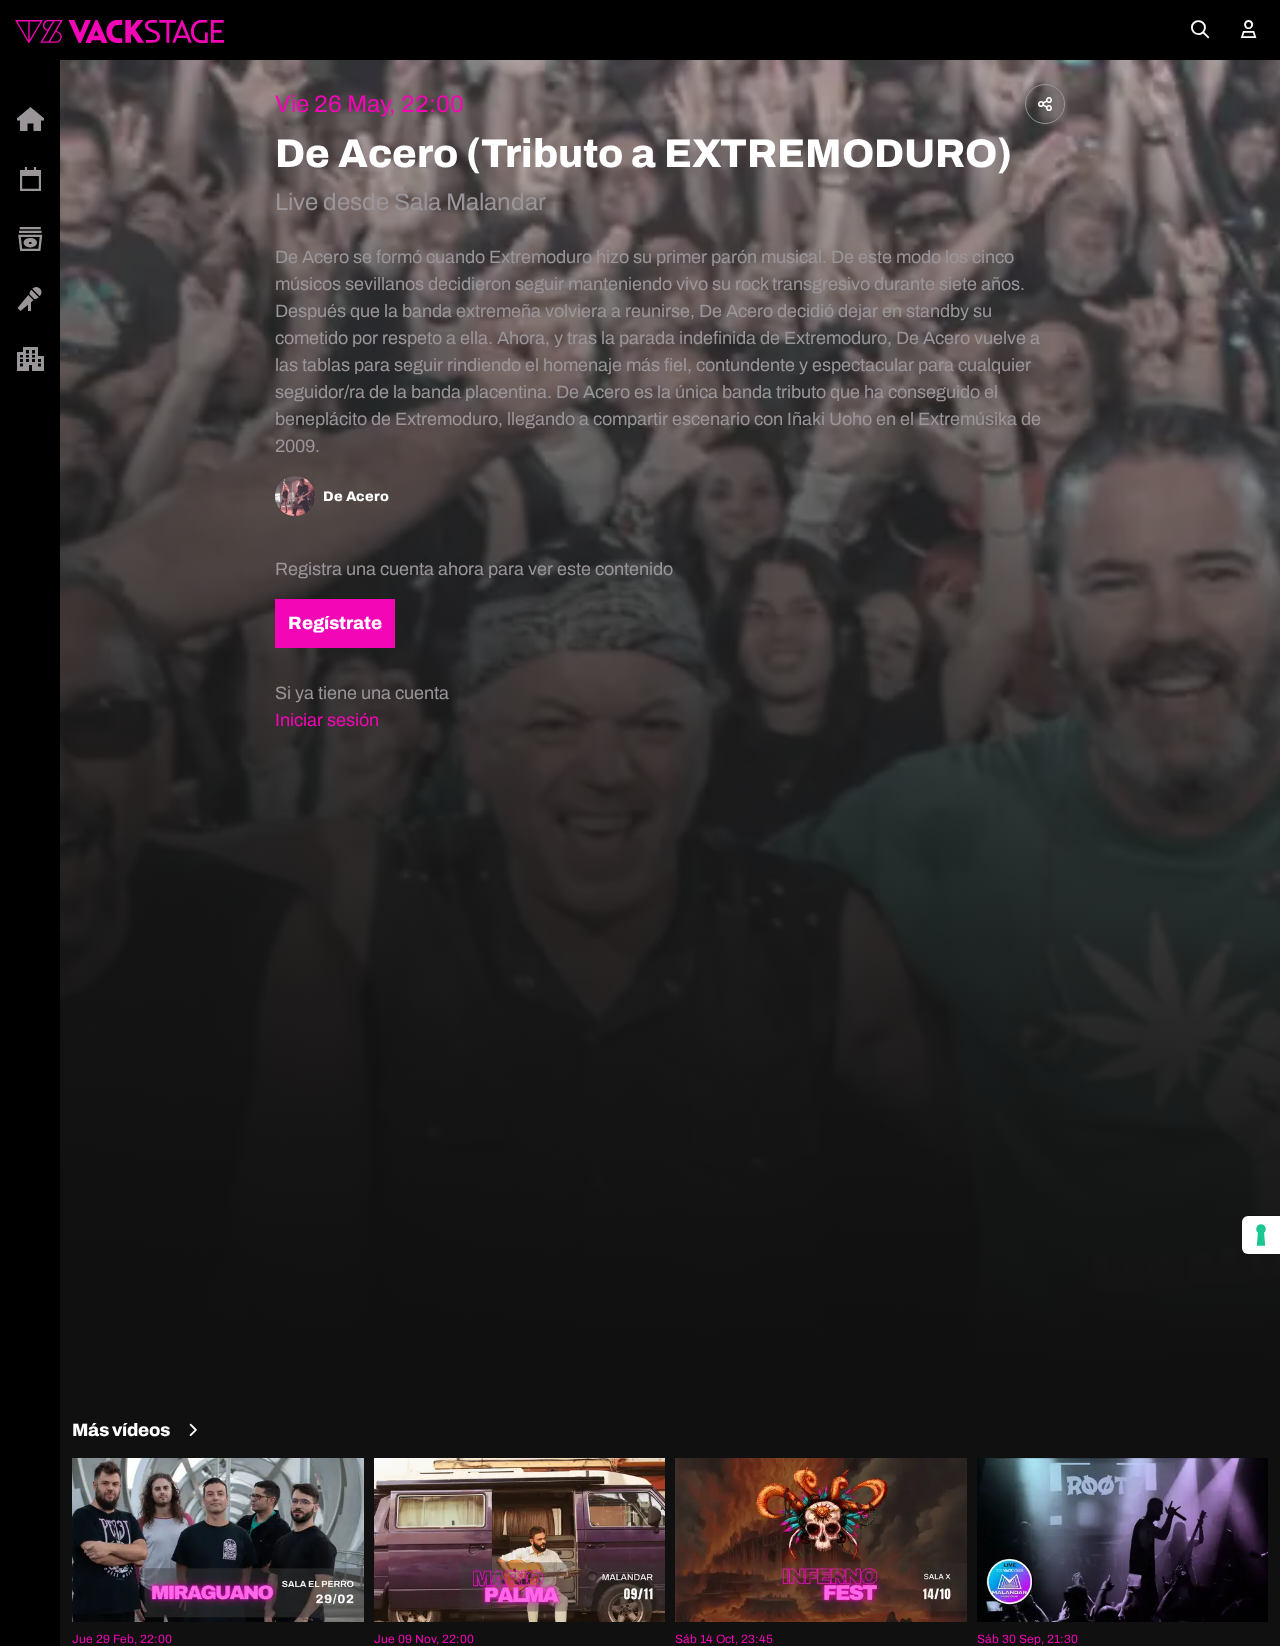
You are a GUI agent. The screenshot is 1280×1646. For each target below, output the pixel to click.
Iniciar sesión (327, 720)
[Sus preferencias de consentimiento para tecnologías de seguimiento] (1261, 1235)
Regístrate (335, 623)
